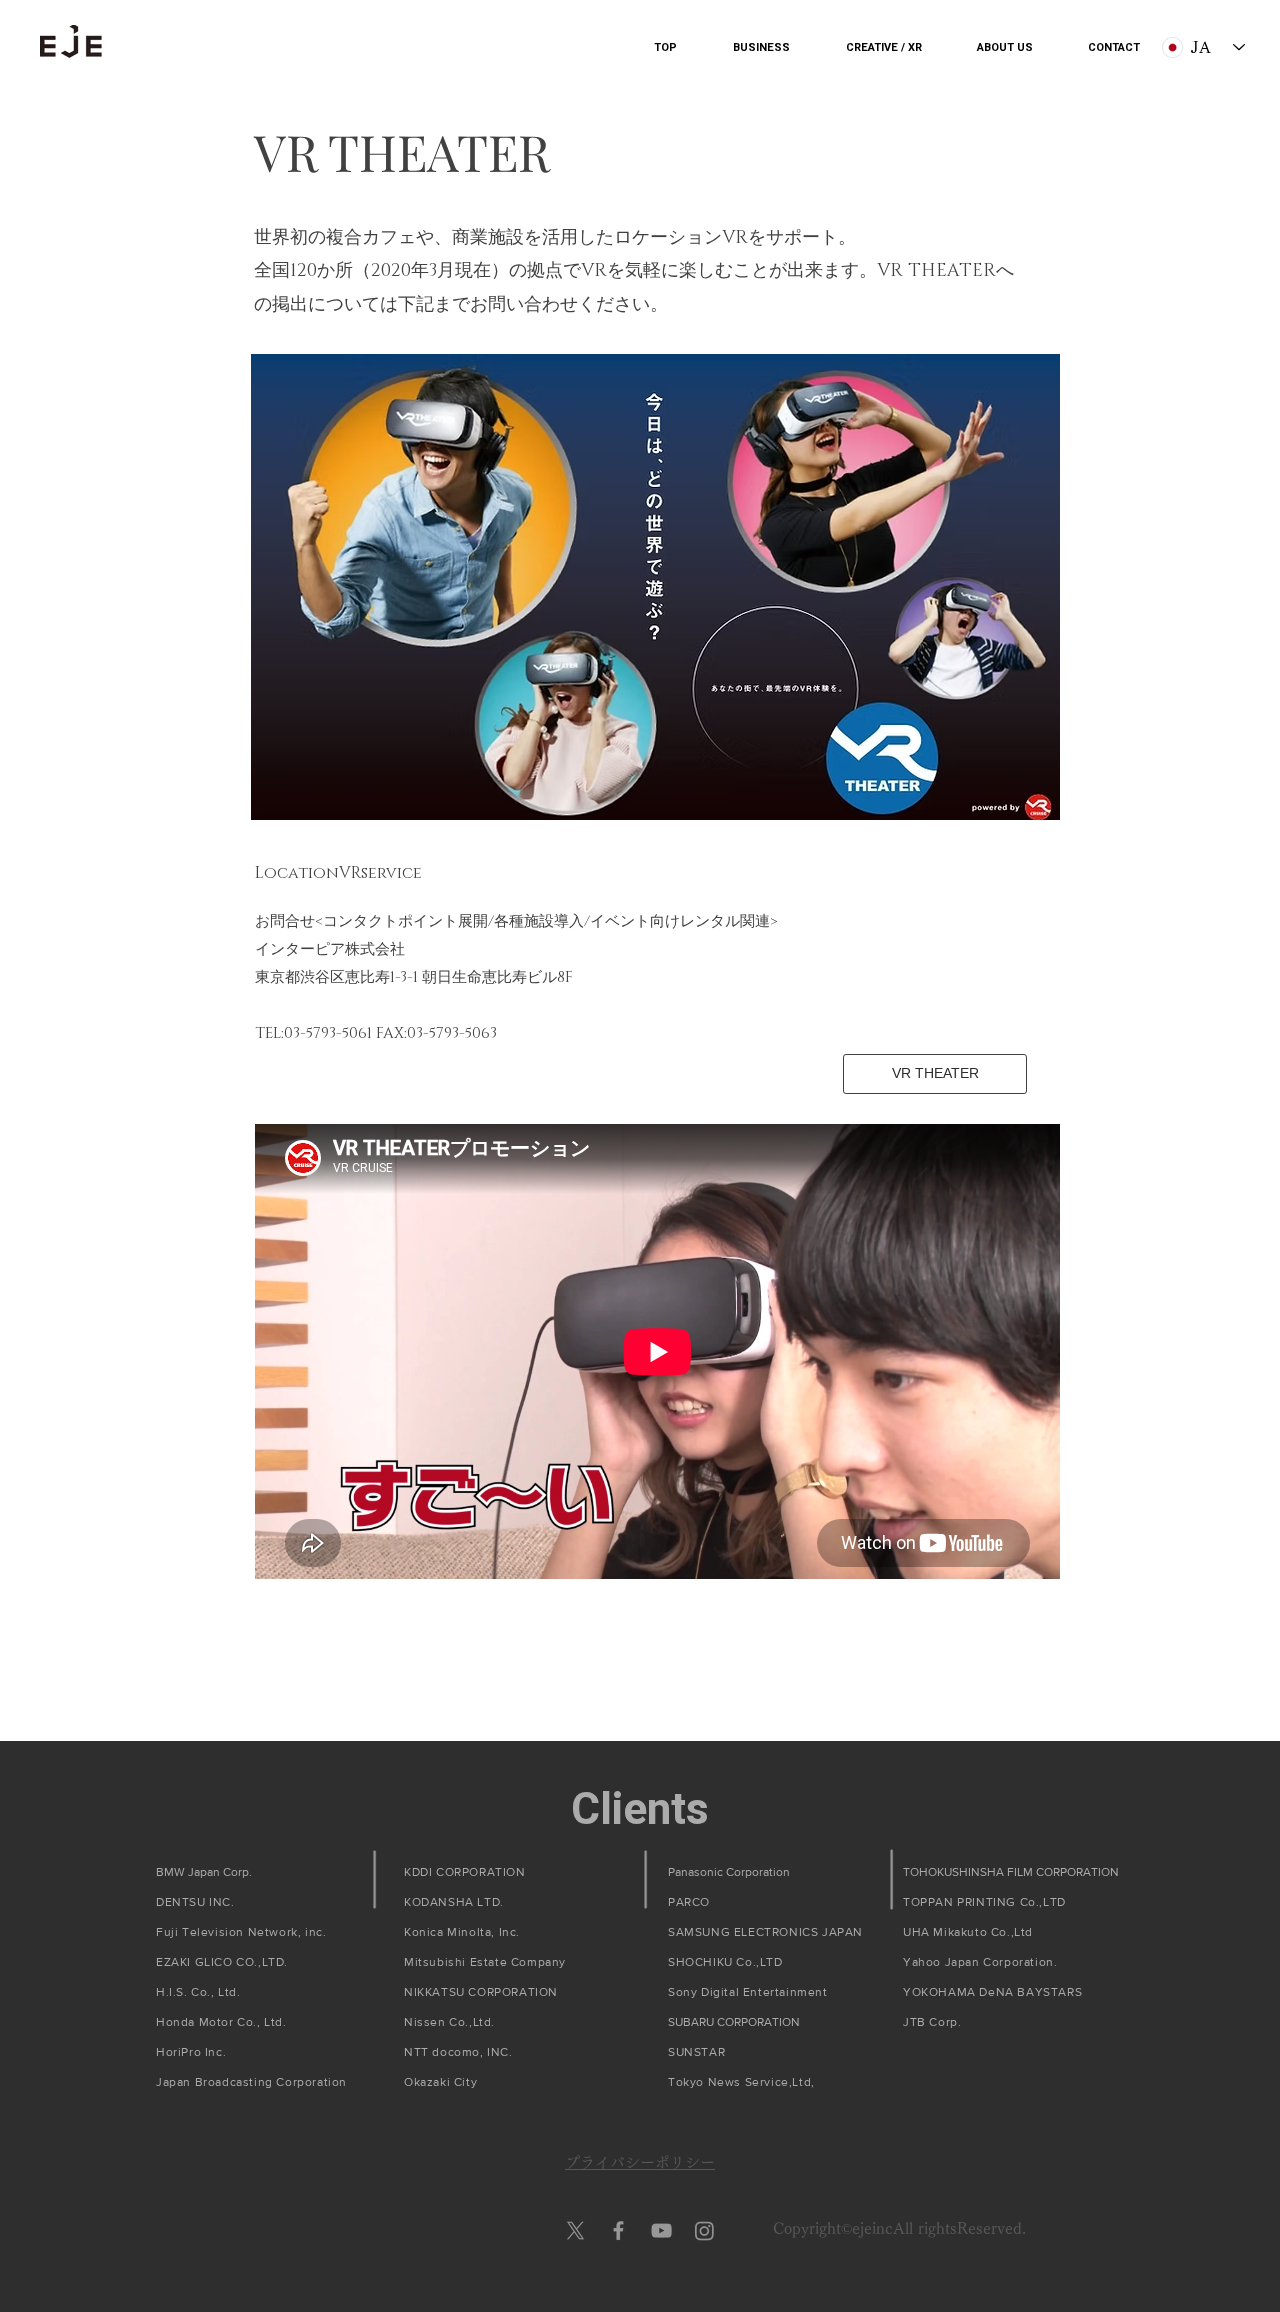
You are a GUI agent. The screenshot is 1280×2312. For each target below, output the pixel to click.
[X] (575, 2230)
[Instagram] (704, 2230)
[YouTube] (661, 2230)
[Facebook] (618, 2230)
